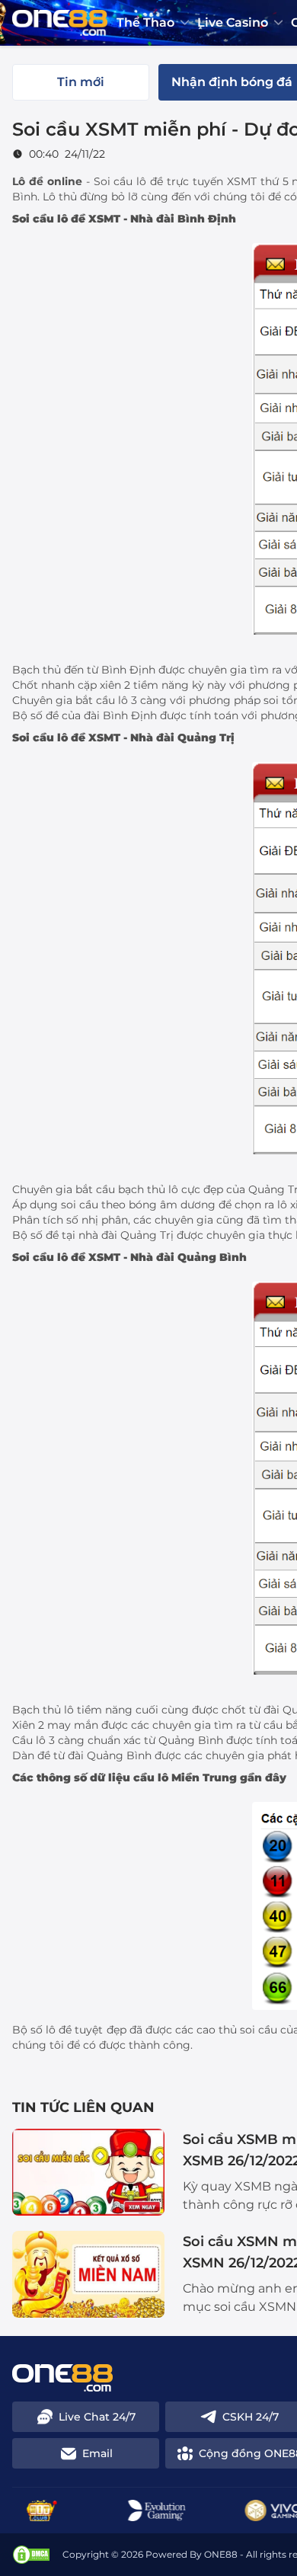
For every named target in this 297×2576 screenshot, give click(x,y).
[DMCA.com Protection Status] (31, 2555)
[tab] (81, 82)
